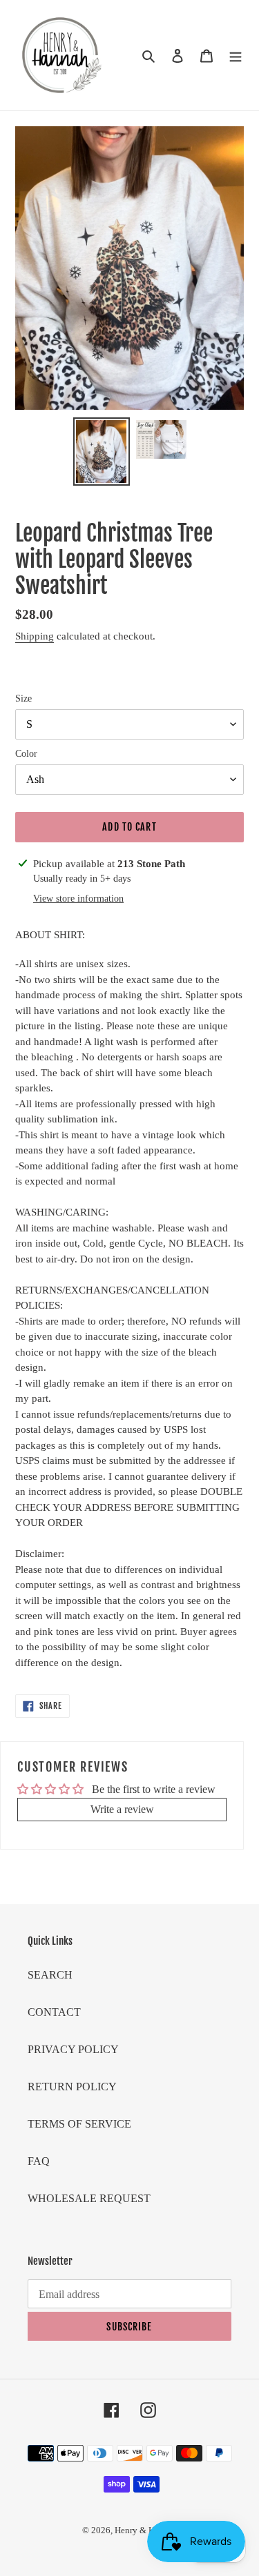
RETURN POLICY (72, 2087)
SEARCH (50, 1975)
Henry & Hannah (146, 2530)
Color (26, 754)
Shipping (35, 636)
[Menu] (236, 55)
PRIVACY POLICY (73, 2049)
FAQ (39, 2161)
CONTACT (54, 2012)
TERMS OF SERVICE (79, 2124)
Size (23, 699)
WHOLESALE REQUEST (89, 2198)
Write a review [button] (122, 1809)
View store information (78, 899)
